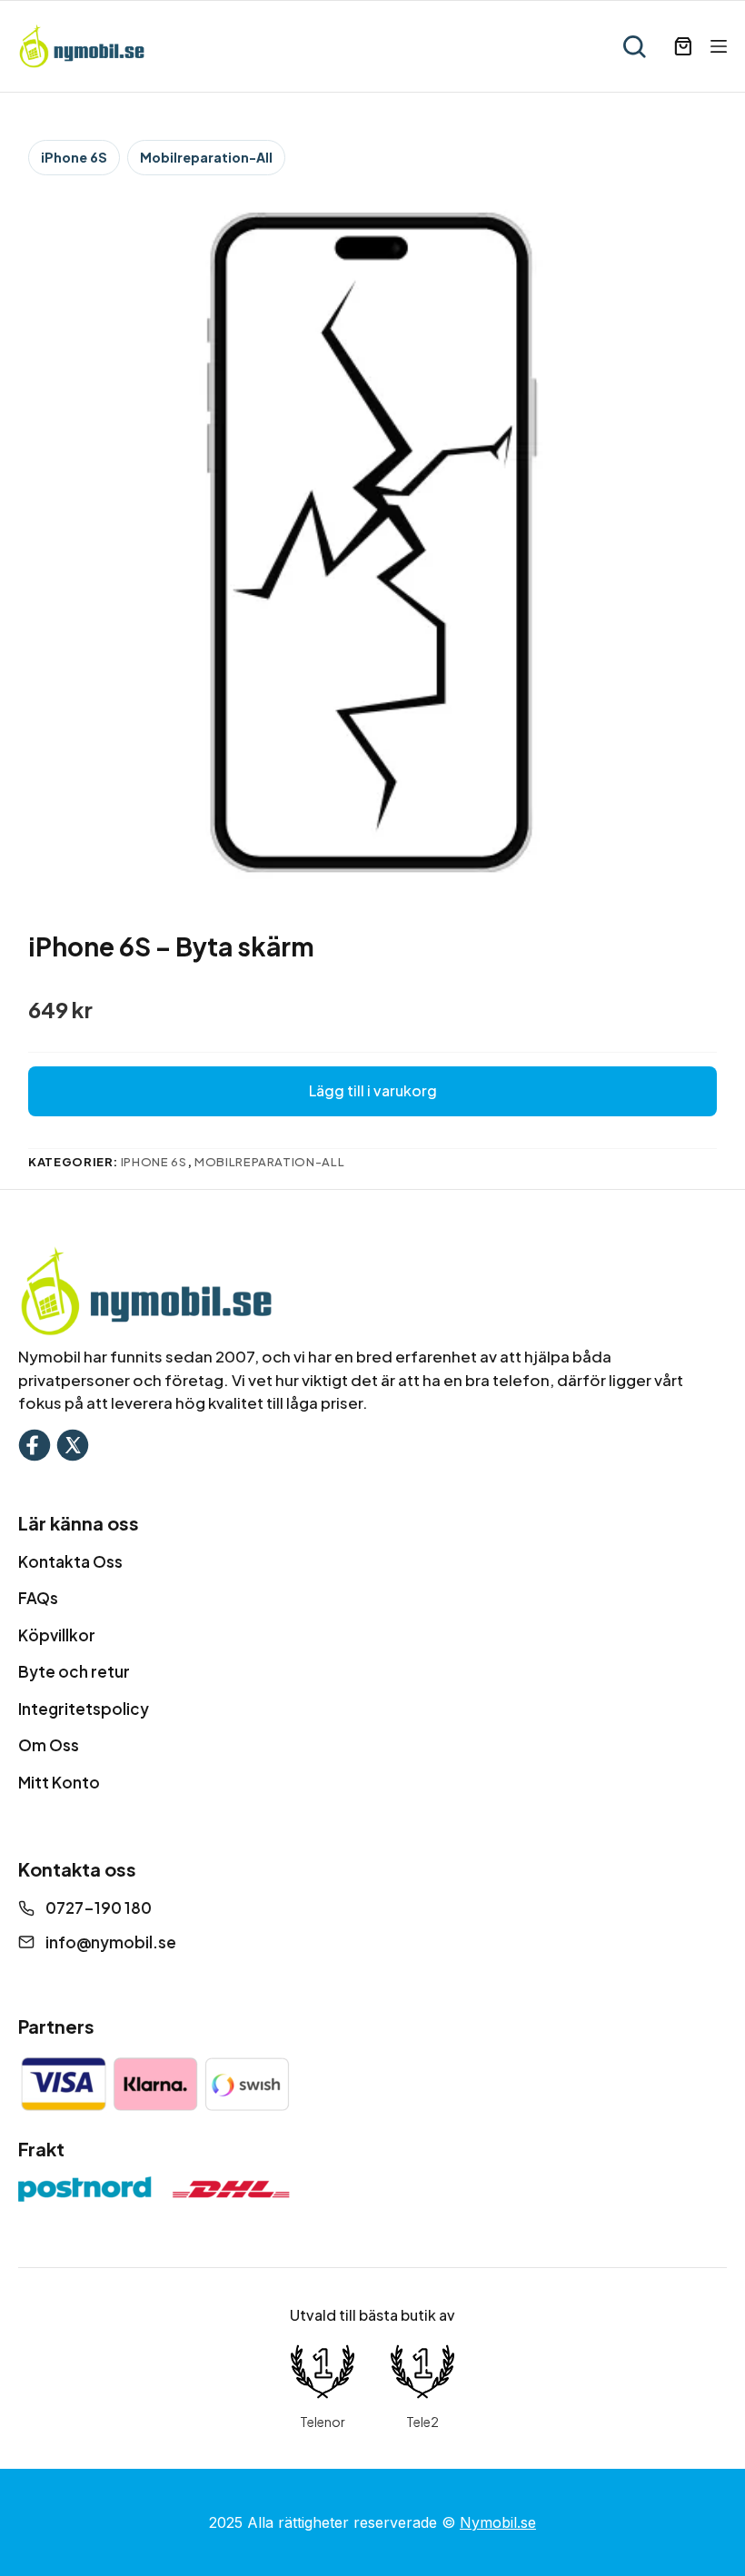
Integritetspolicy (84, 1709)
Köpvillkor (57, 1635)
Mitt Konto (59, 1782)
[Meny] (719, 46)
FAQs (38, 1598)
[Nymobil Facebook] (35, 1443)
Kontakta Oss (70, 1561)
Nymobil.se (498, 2522)
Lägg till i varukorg (373, 1090)
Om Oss (49, 1745)
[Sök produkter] (634, 46)
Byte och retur (74, 1671)
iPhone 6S (74, 157)
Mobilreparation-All (206, 157)
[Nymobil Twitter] (73, 1443)
